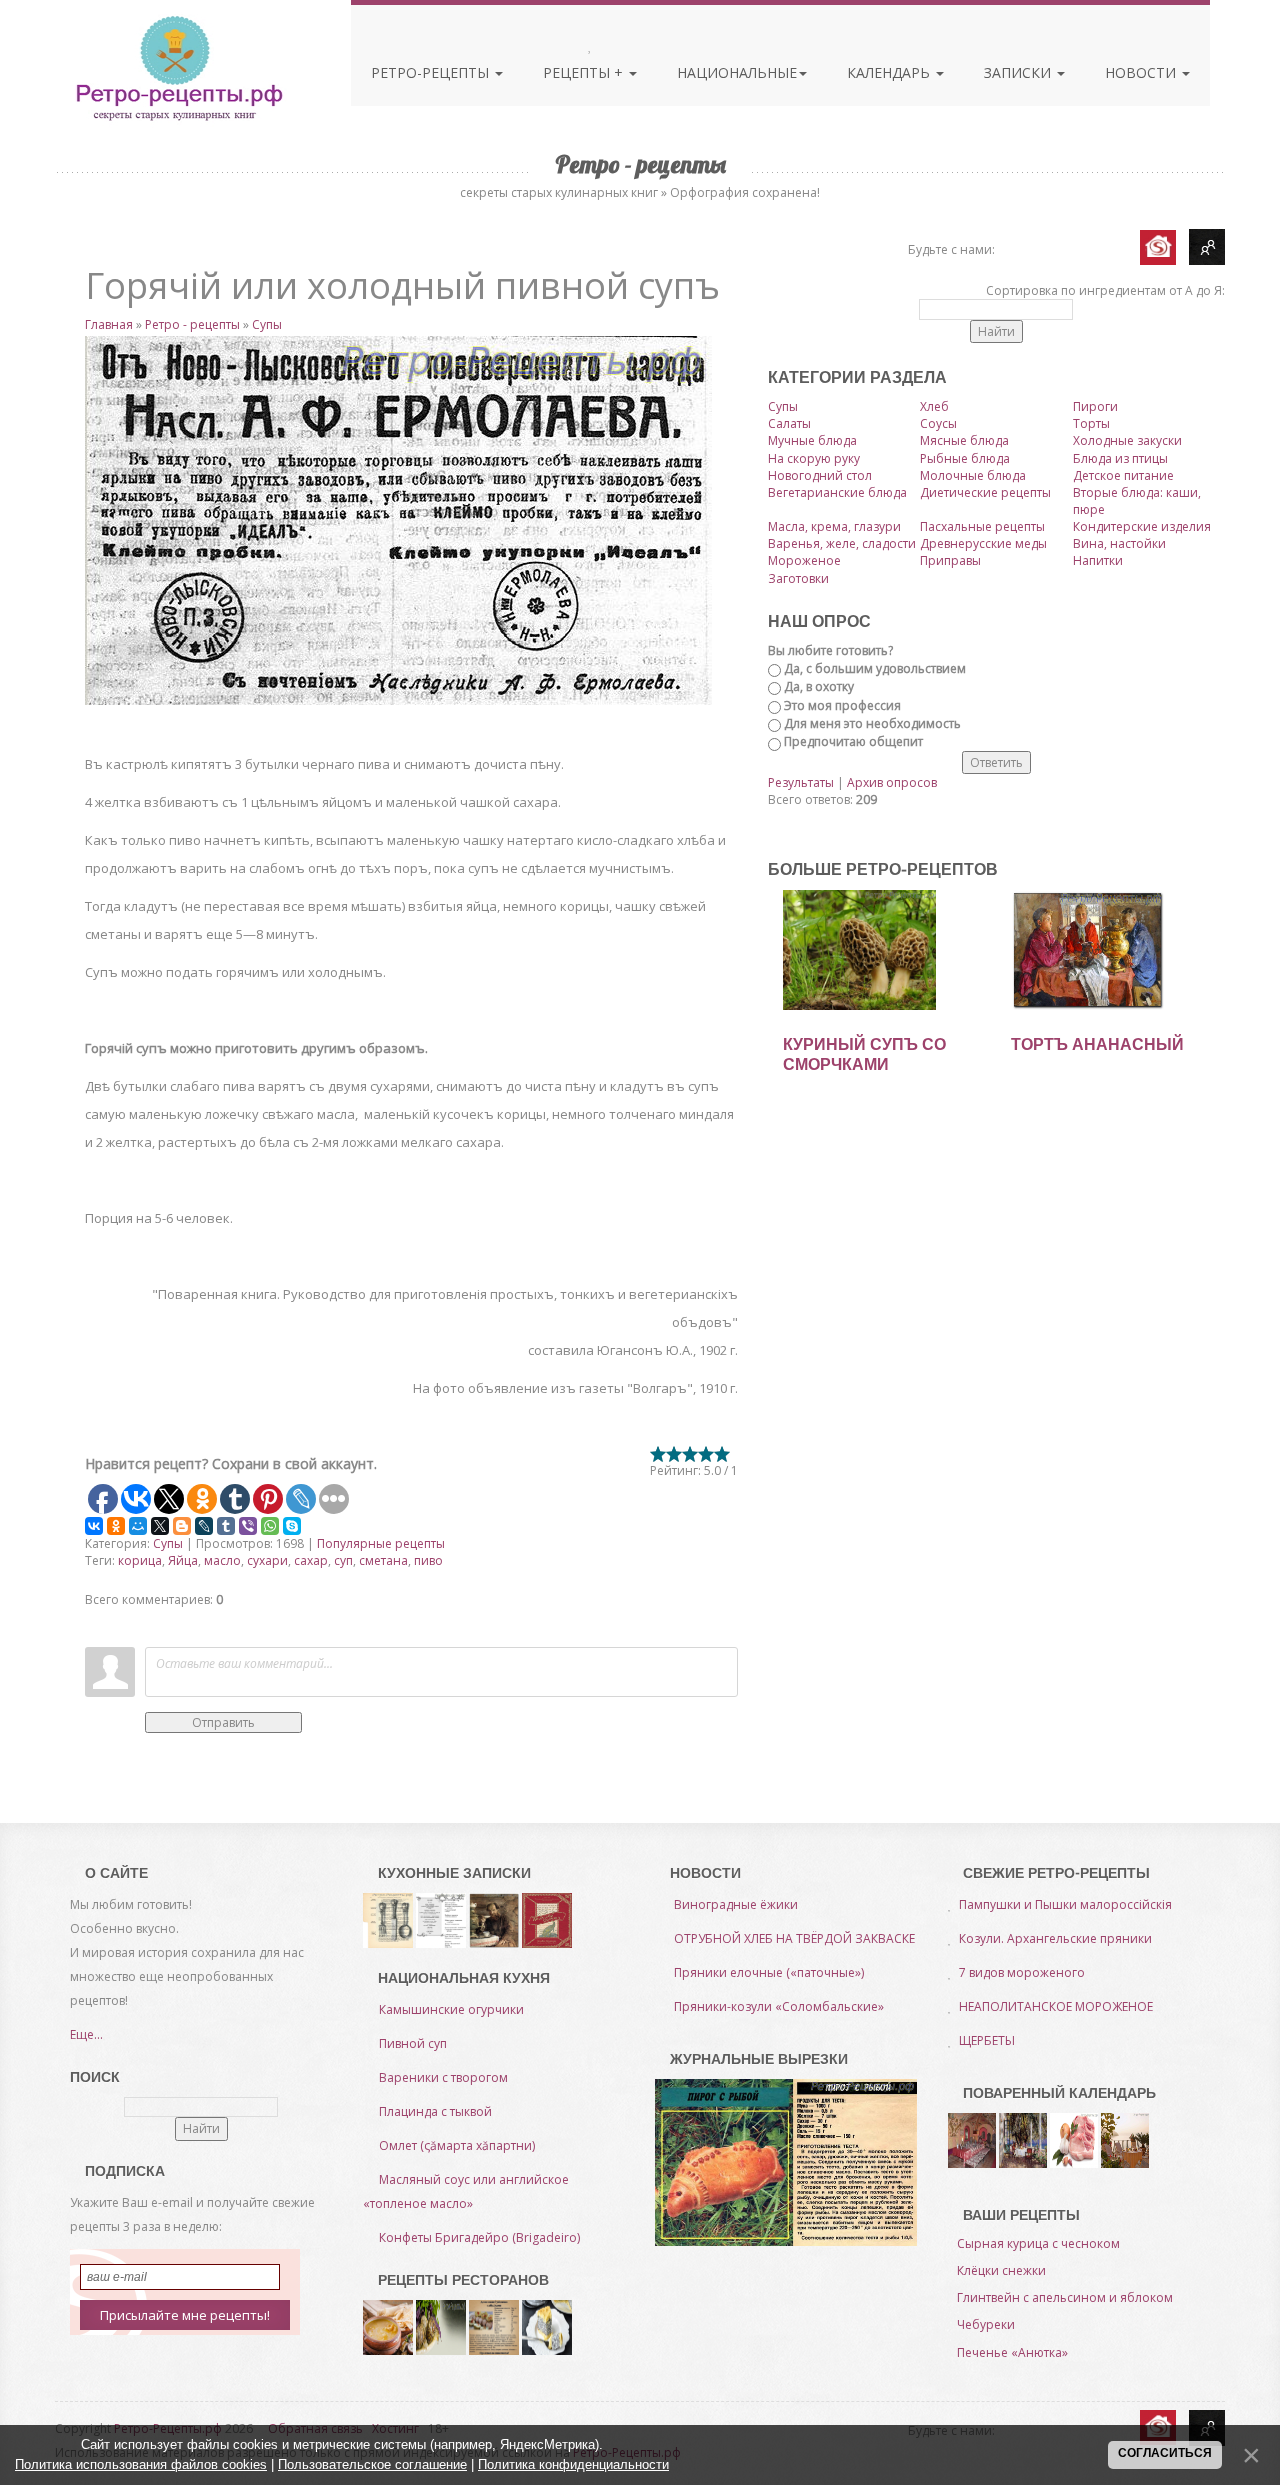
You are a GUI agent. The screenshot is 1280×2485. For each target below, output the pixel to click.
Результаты (801, 782)
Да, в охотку (819, 686)
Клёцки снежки (1001, 2270)
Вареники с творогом (443, 2077)
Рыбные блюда (965, 458)
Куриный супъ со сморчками (864, 1054)
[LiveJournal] (204, 1526)
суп (343, 1560)
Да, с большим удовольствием (875, 668)
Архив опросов (892, 782)
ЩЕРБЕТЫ (987, 2040)
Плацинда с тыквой (435, 2111)
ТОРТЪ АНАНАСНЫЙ (1097, 1044)
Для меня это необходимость (872, 723)
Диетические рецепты (985, 492)
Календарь (890, 72)
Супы (267, 324)
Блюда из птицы (1120, 458)
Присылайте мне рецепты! (185, 2315)
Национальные (737, 72)
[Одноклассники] (116, 1526)
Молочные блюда (973, 475)
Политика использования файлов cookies (141, 2464)
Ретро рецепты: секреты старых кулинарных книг (178, 68)
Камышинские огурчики (451, 2009)
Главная (109, 324)
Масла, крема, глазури (834, 526)
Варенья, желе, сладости (842, 543)
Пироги (1095, 406)
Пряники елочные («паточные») (769, 1972)
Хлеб (934, 406)
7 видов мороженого (1022, 1972)
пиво (428, 1560)
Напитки (1098, 560)
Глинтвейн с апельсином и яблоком (1065, 2297)
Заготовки (798, 578)
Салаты (789, 423)
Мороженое (804, 560)
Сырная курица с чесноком (1038, 2243)
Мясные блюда (964, 440)
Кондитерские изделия (1142, 526)
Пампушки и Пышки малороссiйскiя (1065, 1904)
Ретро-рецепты (432, 72)
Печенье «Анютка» (1012, 2352)
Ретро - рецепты (192, 324)
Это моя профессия (842, 705)
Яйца (183, 1560)
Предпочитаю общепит (853, 741)
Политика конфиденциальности (573, 2464)
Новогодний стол (820, 475)
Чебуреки (986, 2324)
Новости (1142, 72)
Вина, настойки (1119, 543)
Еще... (86, 2034)
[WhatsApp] (270, 1526)
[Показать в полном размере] (411, 520)
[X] (160, 1526)
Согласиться (1165, 2453)
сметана (383, 1560)
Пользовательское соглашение (372, 2464)
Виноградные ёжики (736, 1904)
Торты (1091, 423)
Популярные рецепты (381, 1543)
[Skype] (292, 1526)
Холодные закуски (1127, 440)
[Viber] (248, 1526)
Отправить (223, 1722)
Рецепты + (585, 72)
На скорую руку (814, 458)
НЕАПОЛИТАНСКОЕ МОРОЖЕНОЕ (1056, 2006)
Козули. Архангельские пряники (1055, 1938)
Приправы (950, 560)
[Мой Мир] (138, 1526)
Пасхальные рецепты (982, 526)
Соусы (938, 423)
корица (140, 1560)
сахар (311, 1560)
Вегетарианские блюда (837, 492)
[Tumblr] (226, 1526)
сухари (267, 1560)
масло (222, 1560)
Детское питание (1123, 475)
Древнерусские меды (983, 543)
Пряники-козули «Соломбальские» (779, 2006)
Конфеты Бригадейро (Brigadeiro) (479, 2237)
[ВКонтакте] (94, 1526)
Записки (1019, 72)
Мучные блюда (812, 440)
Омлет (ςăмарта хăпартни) (457, 2145)
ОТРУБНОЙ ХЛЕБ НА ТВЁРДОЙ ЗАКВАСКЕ (794, 1938)
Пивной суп (413, 2043)
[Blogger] (182, 1526)
